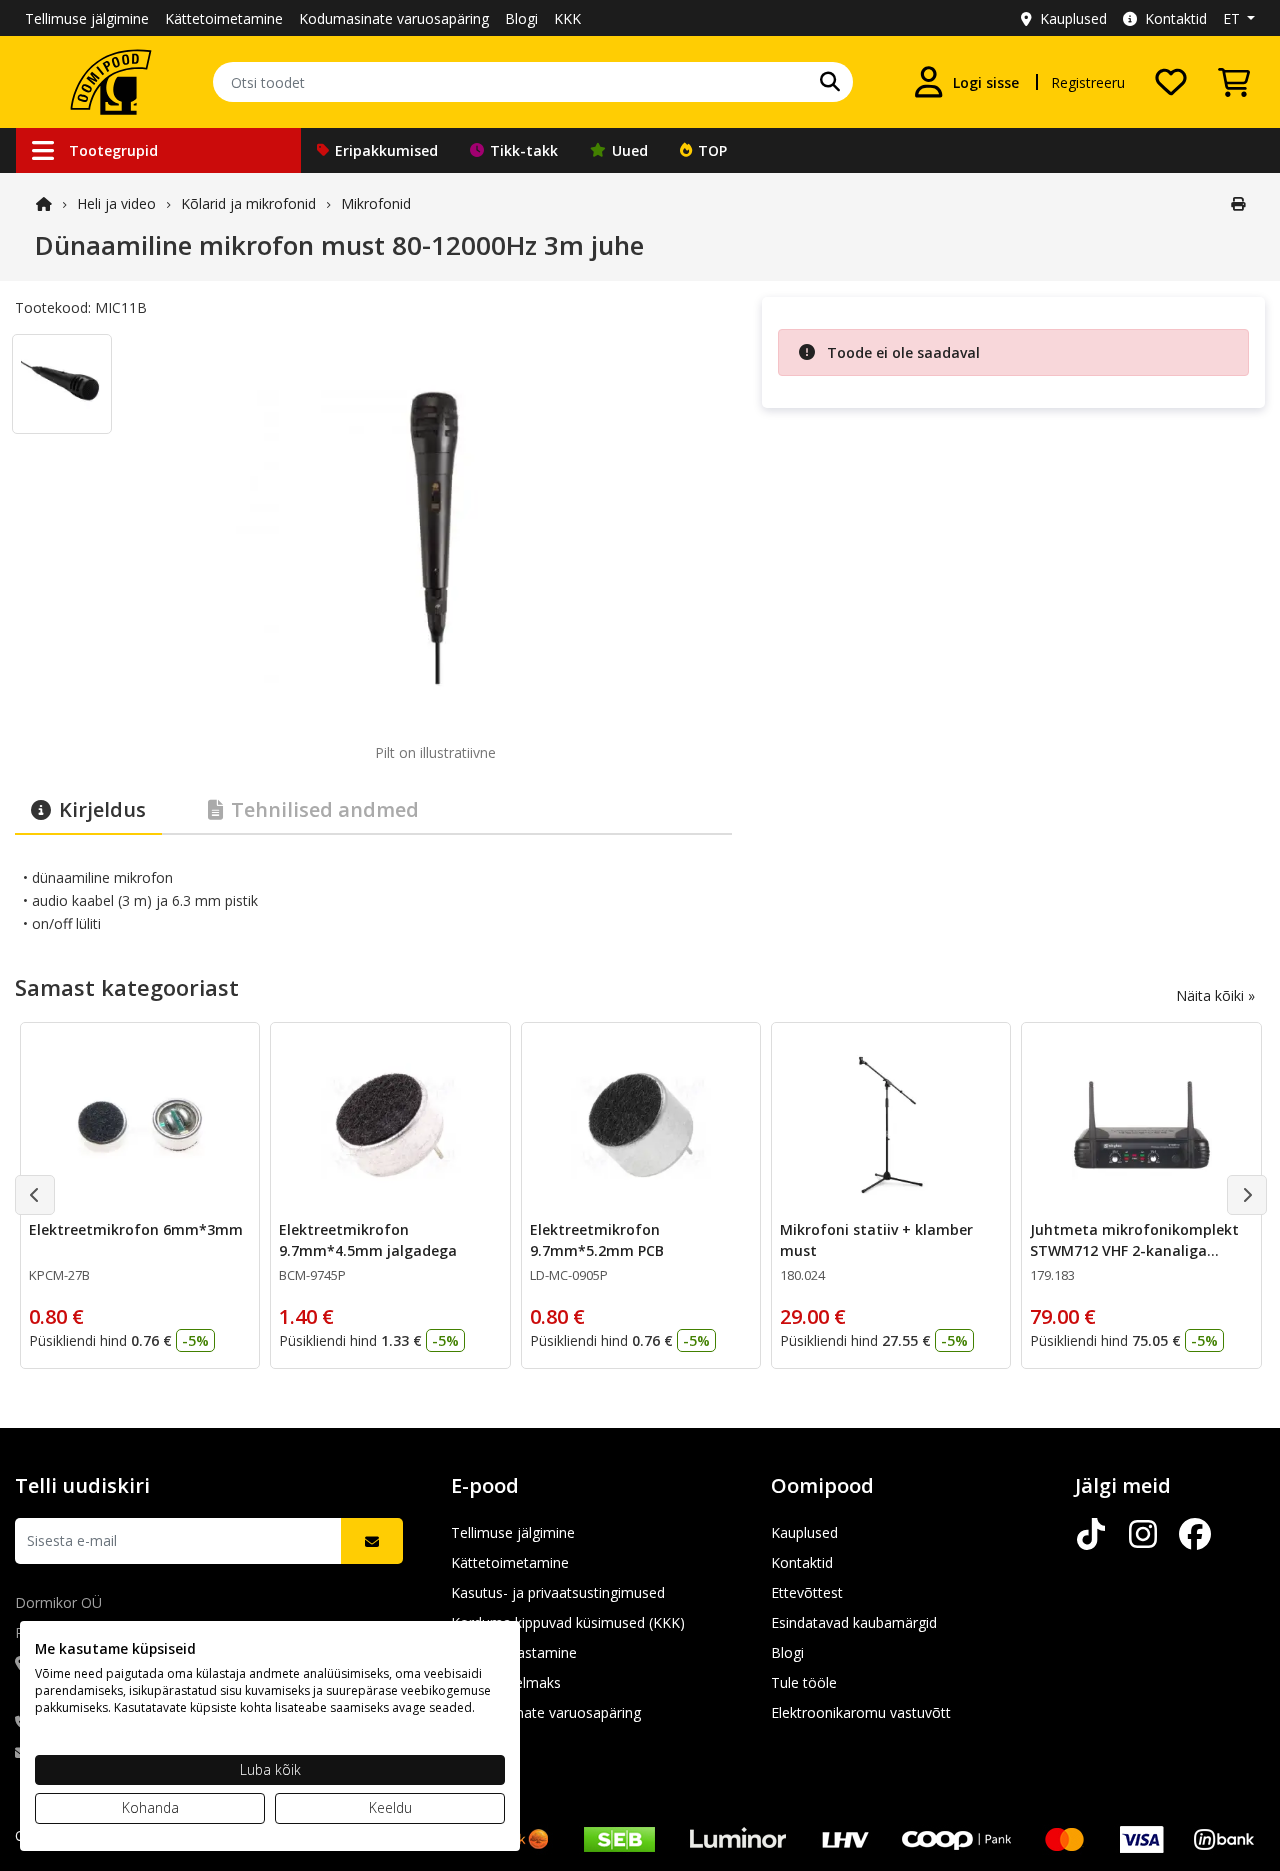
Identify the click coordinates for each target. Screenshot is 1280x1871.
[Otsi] (830, 82)
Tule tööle (804, 1682)
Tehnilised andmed (325, 809)
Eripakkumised (386, 150)
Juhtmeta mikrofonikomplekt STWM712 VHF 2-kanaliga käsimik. (1134, 1250)
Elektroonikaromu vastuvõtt (861, 1712)
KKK (567, 18)
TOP (712, 150)
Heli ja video (116, 203)
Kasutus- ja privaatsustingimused (558, 1592)
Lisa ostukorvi (152, 1337)
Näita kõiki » (1215, 995)
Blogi (521, 18)
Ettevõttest (807, 1592)
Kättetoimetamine (224, 18)
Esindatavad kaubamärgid (854, 1622)
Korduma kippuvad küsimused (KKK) (568, 1622)
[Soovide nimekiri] (1171, 82)
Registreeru (1088, 82)
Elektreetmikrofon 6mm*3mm (136, 1229)
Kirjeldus (102, 809)
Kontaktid (1176, 18)
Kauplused (1073, 18)
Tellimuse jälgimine (87, 18)
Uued (630, 150)
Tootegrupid (113, 150)
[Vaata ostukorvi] (1234, 82)
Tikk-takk (524, 150)
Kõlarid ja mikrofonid (248, 203)
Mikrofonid (376, 203)
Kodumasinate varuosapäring (394, 18)
